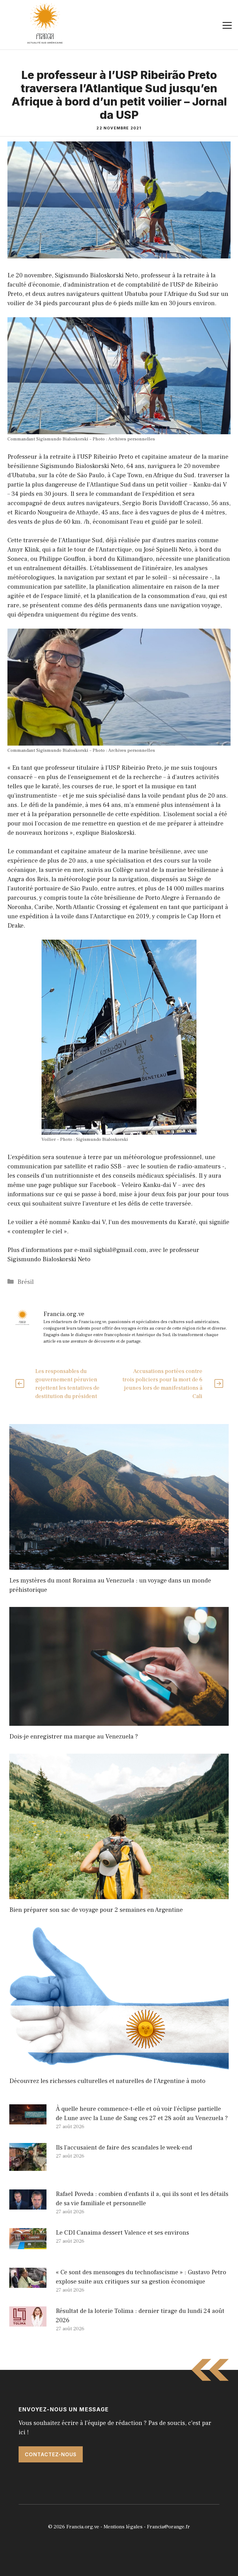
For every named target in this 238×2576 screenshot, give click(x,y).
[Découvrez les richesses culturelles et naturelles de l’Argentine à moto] (119, 2066)
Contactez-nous (51, 2454)
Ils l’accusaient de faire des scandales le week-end (124, 2148)
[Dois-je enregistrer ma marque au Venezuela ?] (119, 1721)
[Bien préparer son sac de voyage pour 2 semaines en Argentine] (119, 1894)
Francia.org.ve (83, 2527)
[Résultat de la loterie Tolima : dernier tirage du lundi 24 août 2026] (28, 2322)
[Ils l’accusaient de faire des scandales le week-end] (28, 2166)
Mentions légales (123, 2527)
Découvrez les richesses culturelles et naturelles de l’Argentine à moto (107, 2081)
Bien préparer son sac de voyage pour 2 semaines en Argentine (96, 1910)
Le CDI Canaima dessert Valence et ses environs (122, 2233)
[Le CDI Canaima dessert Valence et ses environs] (28, 2245)
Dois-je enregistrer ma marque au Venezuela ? (74, 1737)
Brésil (26, 1282)
